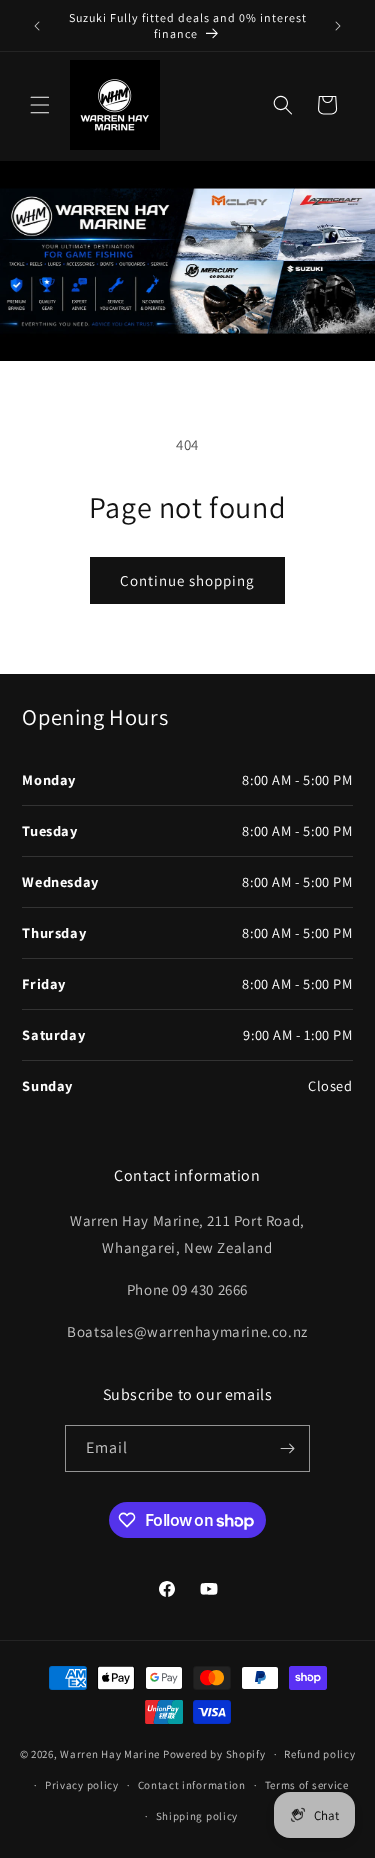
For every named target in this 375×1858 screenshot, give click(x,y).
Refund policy (319, 1754)
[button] (40, 105)
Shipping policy (197, 1816)
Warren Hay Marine (111, 1754)
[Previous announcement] (37, 26)
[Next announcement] (338, 26)
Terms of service (307, 1785)
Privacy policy (82, 1785)
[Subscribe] (287, 1448)
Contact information (192, 1785)
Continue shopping (187, 580)
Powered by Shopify (214, 1754)
